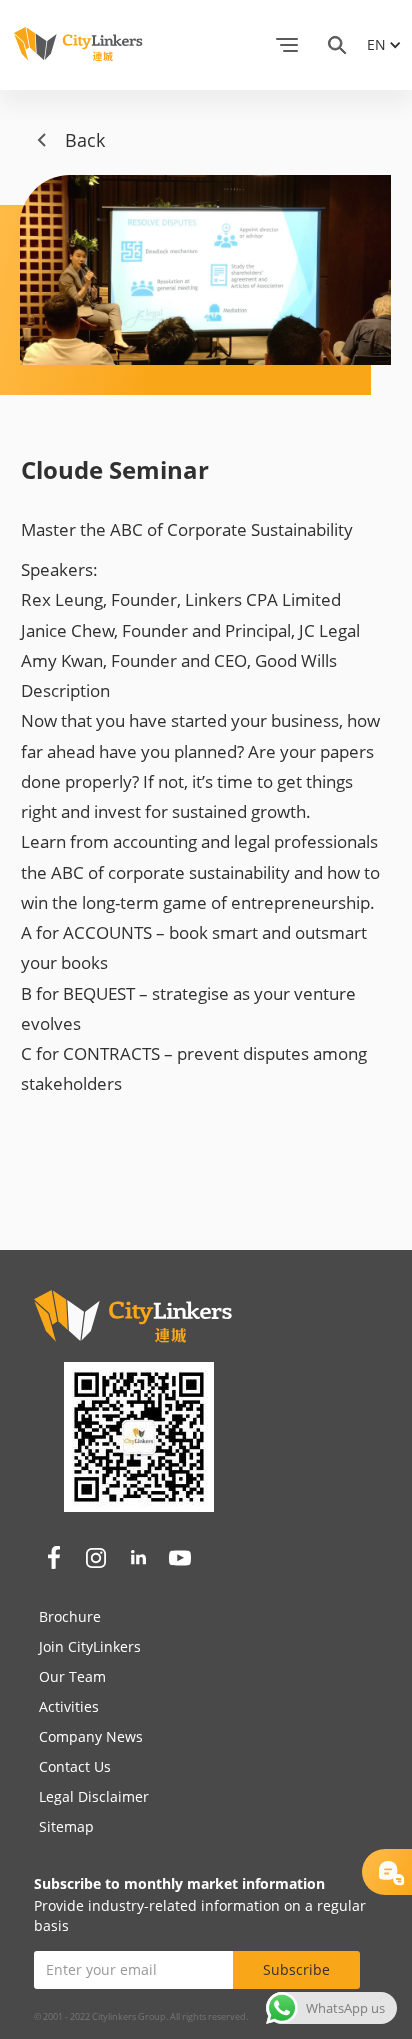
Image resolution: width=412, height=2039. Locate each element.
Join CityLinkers (90, 1646)
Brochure (70, 1616)
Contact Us (75, 1766)
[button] (287, 45)
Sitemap (66, 1826)
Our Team (72, 1676)
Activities (69, 1706)
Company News (91, 1736)
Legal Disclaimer (94, 1796)
